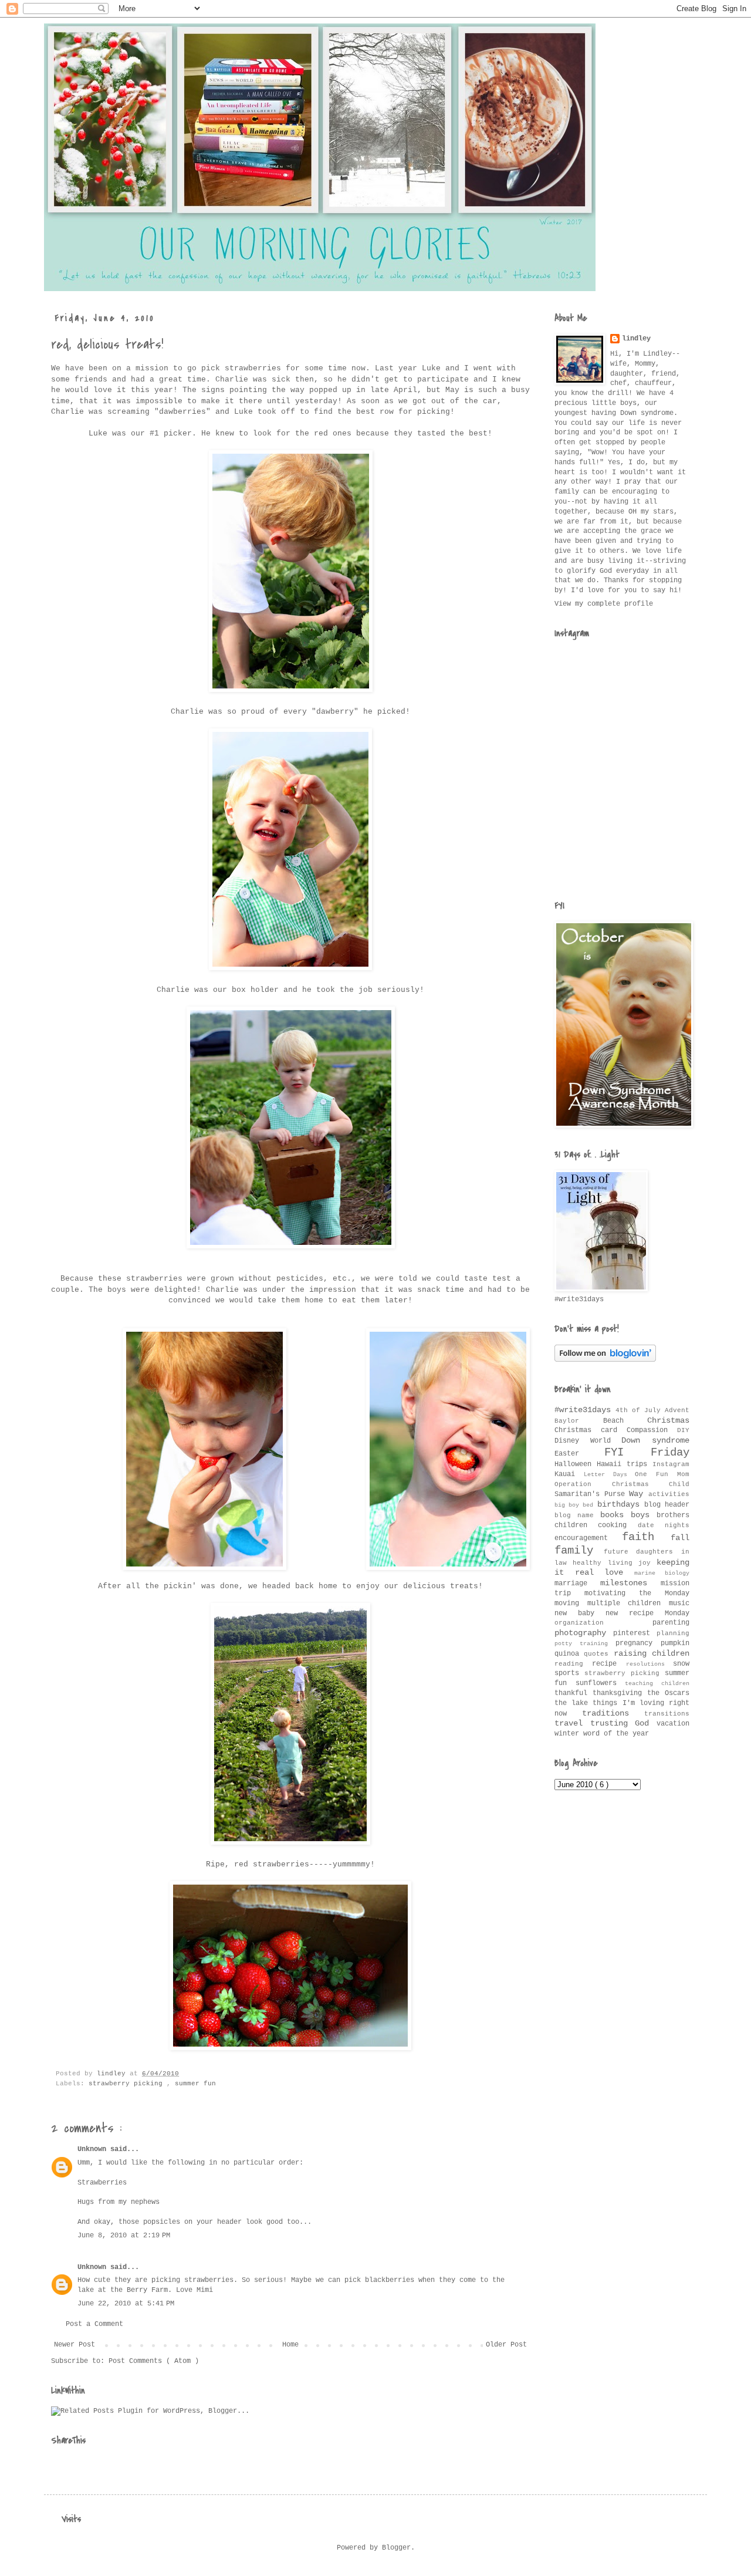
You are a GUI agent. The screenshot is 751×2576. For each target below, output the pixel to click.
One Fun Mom (662, 1474)
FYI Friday (647, 1453)
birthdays (621, 1504)
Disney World (588, 1441)
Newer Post (75, 2345)
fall (680, 1538)
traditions (613, 1713)
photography (584, 1633)
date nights (664, 1525)
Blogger (396, 2548)
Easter (579, 1454)
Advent (677, 1410)
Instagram (671, 1464)
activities (669, 1494)
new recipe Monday (647, 1613)
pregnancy (638, 1643)
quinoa (569, 1654)
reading (573, 1664)
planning (673, 1633)
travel (572, 1723)
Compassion (652, 1430)
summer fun (195, 2084)
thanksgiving (620, 1693)
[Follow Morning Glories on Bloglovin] (605, 1360)
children (576, 1525)
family (579, 1551)
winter (569, 1734)
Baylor (579, 1421)
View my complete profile (604, 604)
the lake (574, 1703)
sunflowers (601, 1683)
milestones (630, 1583)
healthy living (605, 1563)
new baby (580, 1613)
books (615, 1515)
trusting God (623, 1723)
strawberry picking (128, 2084)
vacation (673, 1724)
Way (639, 1494)
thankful (574, 1693)
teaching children (657, 1684)
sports (569, 1673)
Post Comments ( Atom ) (154, 2361)
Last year (396, 368)
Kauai (569, 1474)
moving (571, 1603)
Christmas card (591, 1430)
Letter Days (610, 1475)
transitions (667, 1714)
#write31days (585, 1410)
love (619, 1572)
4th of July (640, 1410)
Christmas (668, 1420)
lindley (636, 339)
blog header (667, 1505)
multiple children (628, 1603)
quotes (598, 1654)
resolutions (649, 1664)
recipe (609, 1664)
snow (681, 1664)
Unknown (94, 2149)
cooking (618, 1525)
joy (647, 1563)
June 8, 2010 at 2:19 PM (124, 2236)
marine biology (662, 1573)
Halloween (576, 1464)
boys (644, 1515)
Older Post (506, 2345)
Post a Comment (94, 2324)
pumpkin (675, 1643)
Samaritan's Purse (592, 1494)
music (679, 1603)
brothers (673, 1515)
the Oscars (668, 1693)
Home (290, 2345)
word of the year (616, 1734)
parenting (671, 1623)
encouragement (588, 1538)
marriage (577, 1584)
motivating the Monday (637, 1593)
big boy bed (576, 1505)
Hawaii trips (625, 1464)
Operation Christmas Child (622, 1484)
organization (603, 1623)
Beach (625, 1421)
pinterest (635, 1633)
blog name (577, 1515)
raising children (652, 1653)
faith (646, 1537)
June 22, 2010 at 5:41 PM (126, 2304)
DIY (683, 1430)
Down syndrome (655, 1440)
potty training (585, 1644)
